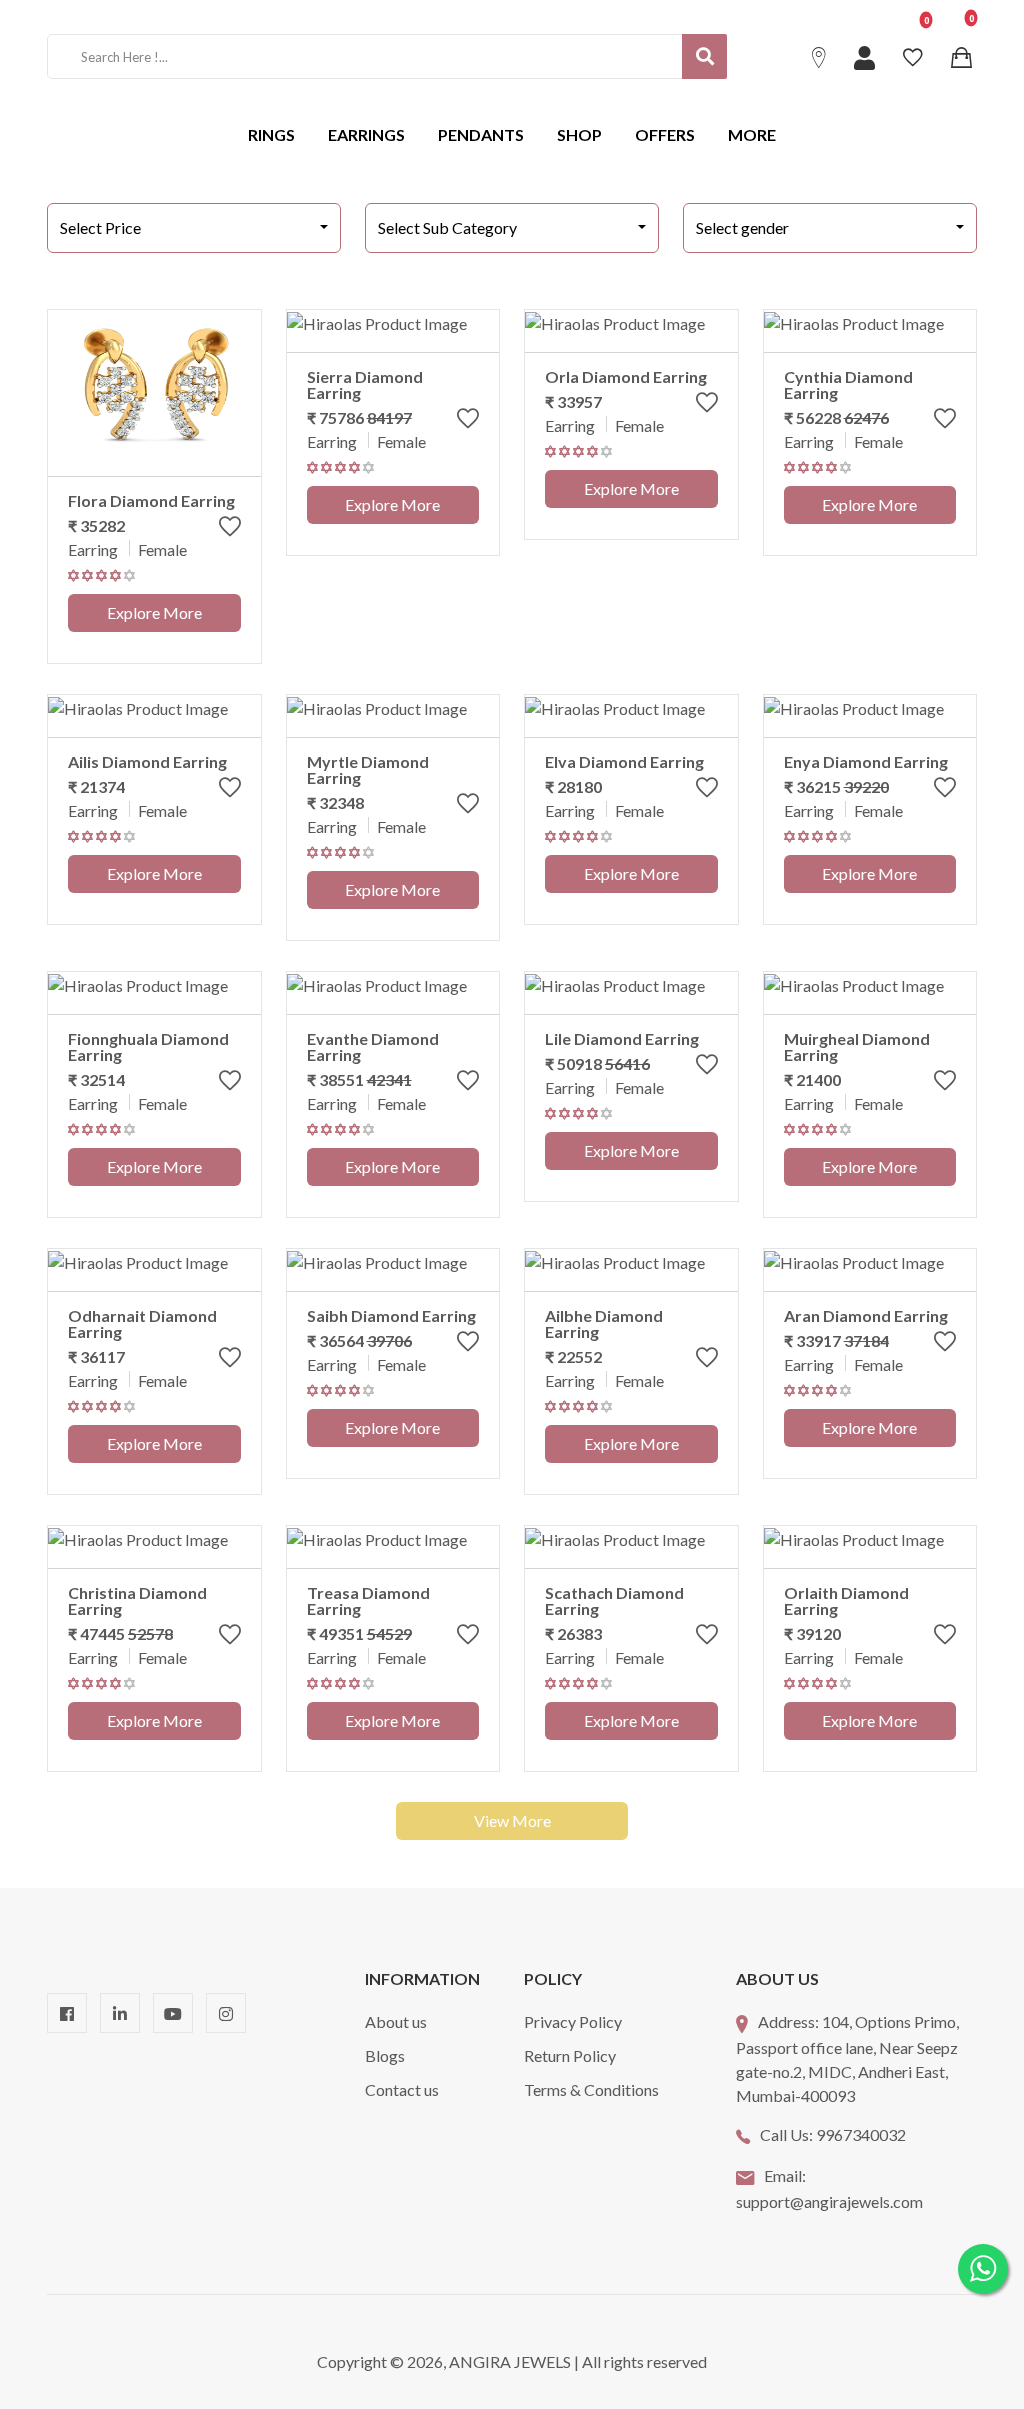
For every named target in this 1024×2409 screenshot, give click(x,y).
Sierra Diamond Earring (365, 384)
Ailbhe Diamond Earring (604, 1323)
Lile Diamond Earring (622, 1038)
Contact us (402, 2089)
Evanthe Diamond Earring (373, 1046)
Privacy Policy (573, 2021)
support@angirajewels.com (829, 2201)
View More (512, 1820)
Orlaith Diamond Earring (846, 1600)
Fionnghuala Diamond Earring (148, 1046)
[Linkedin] (120, 2013)
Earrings (366, 134)
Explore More (154, 612)
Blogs (385, 2055)
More (752, 134)
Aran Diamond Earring (866, 1315)
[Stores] (821, 56)
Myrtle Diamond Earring (368, 769)
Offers (665, 134)
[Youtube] (173, 2013)
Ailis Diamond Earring (147, 761)
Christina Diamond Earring (137, 1600)
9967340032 (861, 2134)
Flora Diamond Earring (151, 500)
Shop (579, 134)
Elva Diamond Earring (624, 761)
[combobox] (194, 228)
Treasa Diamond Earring (368, 1600)
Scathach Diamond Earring (614, 1600)
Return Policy (570, 2055)
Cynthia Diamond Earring (848, 384)
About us (396, 2021)
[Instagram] (226, 2013)
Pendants (481, 134)
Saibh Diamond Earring (391, 1315)
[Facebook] (67, 2013)
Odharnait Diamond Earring (142, 1323)
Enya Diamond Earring (866, 761)
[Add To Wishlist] (230, 530)
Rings (271, 134)
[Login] (867, 56)
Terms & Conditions (591, 2089)
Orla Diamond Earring (626, 376)
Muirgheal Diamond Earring (857, 1046)
